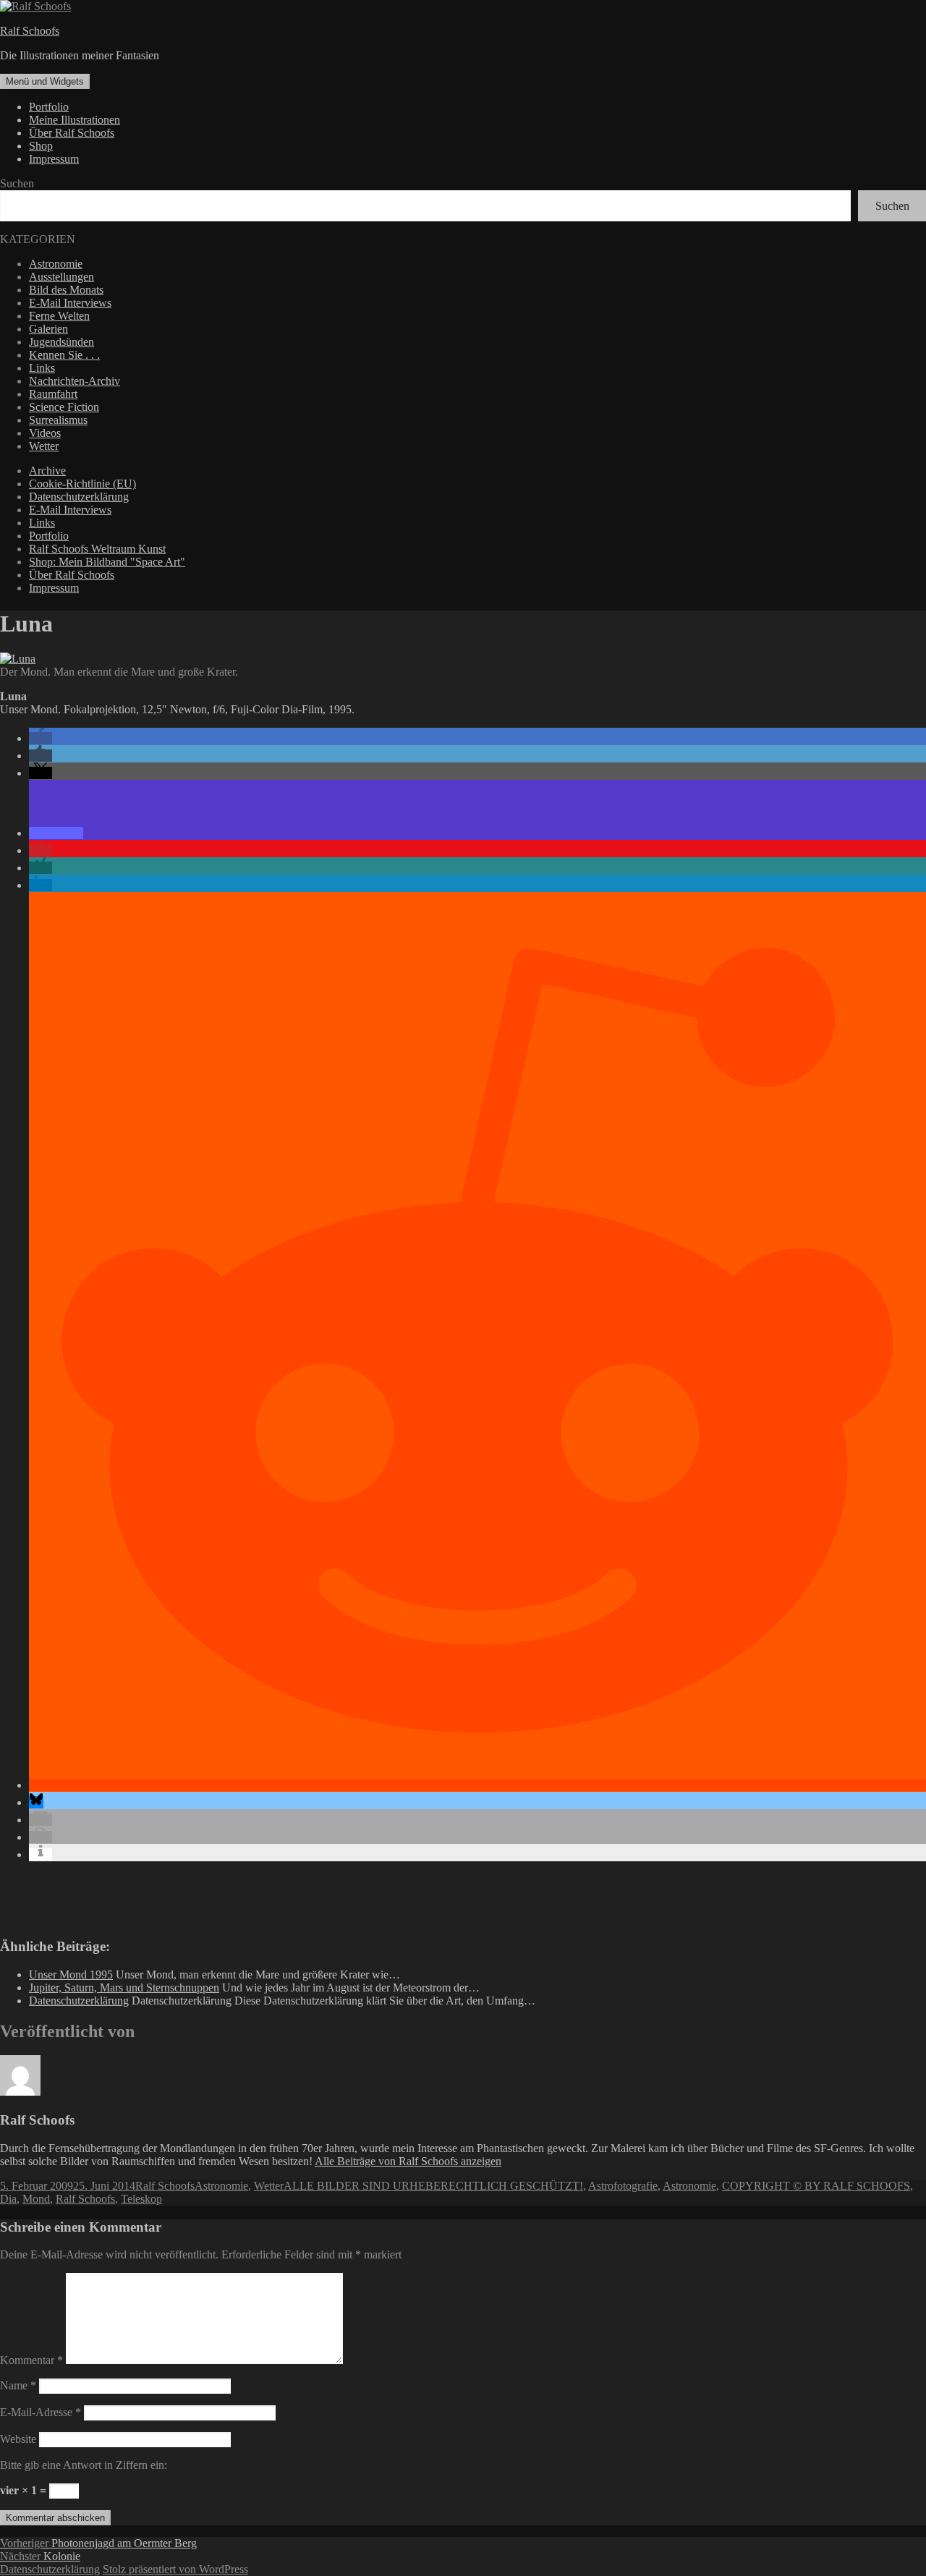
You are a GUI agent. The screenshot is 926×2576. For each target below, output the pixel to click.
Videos (45, 433)
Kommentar (31, 2360)
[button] (41, 738)
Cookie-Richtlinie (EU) (82, 484)
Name (18, 2385)
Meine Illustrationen (75, 120)
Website (18, 2439)
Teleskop (141, 2199)
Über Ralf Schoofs (72, 133)
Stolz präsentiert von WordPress (175, 2569)
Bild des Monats (66, 290)
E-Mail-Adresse (41, 2412)
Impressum (54, 159)
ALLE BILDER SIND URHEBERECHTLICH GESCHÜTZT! (433, 2186)
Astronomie (56, 264)
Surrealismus (58, 420)
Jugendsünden (61, 342)
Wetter (44, 446)
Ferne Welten (59, 316)
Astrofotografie (623, 2186)
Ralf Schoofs (30, 31)
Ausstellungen (61, 277)
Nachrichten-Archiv (75, 381)
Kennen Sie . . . (64, 355)
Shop (41, 146)
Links (42, 368)
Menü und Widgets (45, 81)
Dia (8, 2199)
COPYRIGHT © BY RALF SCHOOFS (816, 2186)
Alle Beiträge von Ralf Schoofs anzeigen (408, 2161)
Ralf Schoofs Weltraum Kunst (97, 549)
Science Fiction (64, 407)
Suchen (17, 183)
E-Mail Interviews (70, 303)
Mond (36, 2199)
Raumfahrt (53, 394)
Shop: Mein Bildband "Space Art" (107, 562)
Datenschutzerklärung (79, 497)
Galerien (48, 329)
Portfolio (49, 107)
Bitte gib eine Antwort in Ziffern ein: (84, 2465)
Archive (47, 471)
